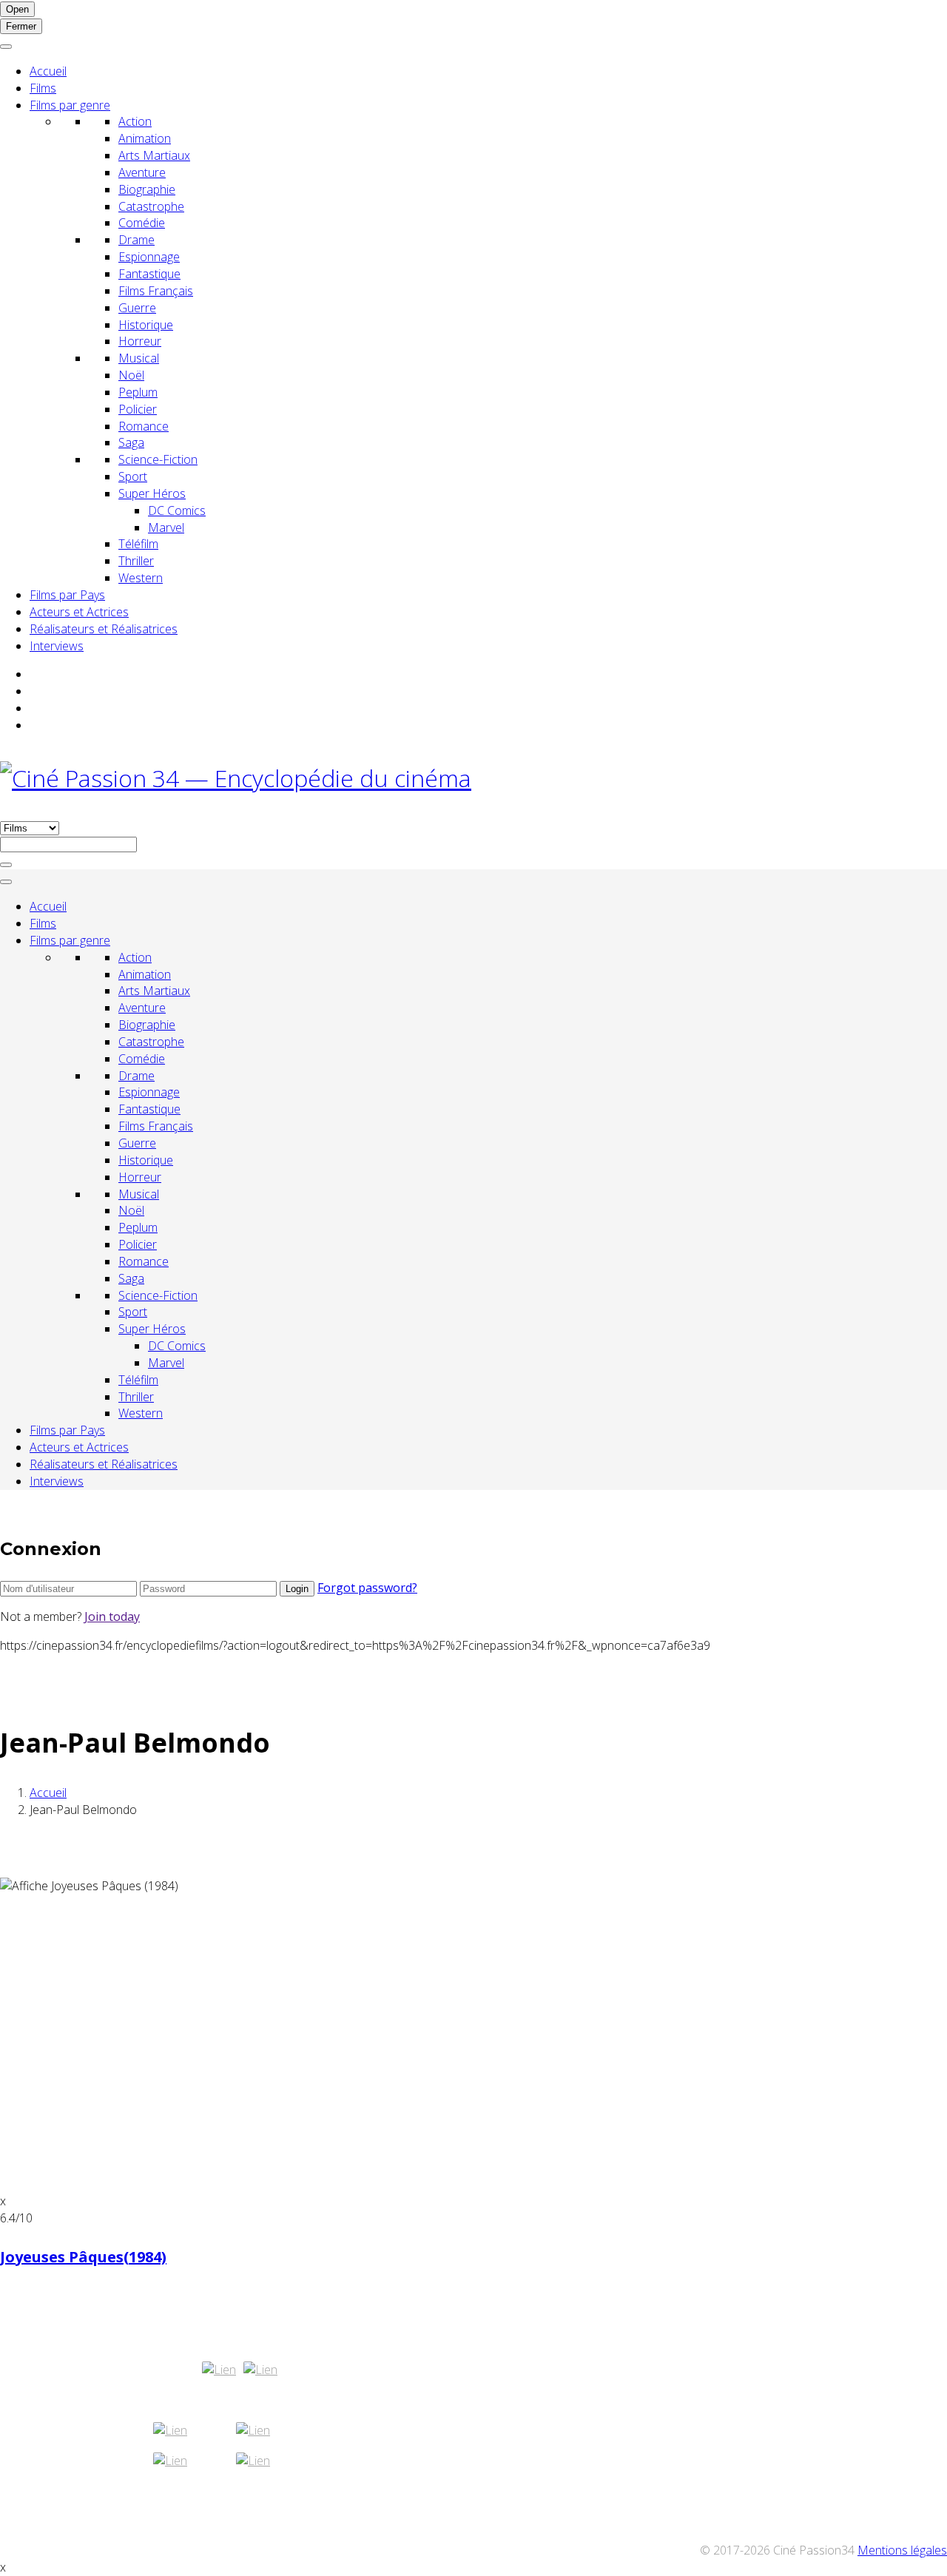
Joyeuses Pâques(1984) (83, 2257)
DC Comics (177, 510)
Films (43, 88)
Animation (145, 138)
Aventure (142, 172)
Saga (131, 442)
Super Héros (152, 493)
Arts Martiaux (154, 155)
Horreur (140, 341)
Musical (139, 358)
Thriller (136, 561)
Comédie (142, 223)
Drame (137, 240)
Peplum (138, 392)
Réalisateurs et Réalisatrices (104, 629)
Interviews (57, 646)
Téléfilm (138, 544)
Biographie (147, 189)
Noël (131, 375)
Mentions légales (902, 2550)
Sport (133, 476)
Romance (144, 426)
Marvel (166, 527)
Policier (138, 409)
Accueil (48, 71)
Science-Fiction (158, 459)
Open (17, 9)
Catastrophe (151, 206)
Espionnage (149, 257)
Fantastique (149, 274)
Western (141, 578)
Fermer (21, 26)
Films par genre (70, 105)
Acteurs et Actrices (79, 612)
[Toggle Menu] (6, 47)
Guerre (137, 308)
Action (135, 121)
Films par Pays (67, 595)
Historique (146, 325)
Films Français (156, 291)
